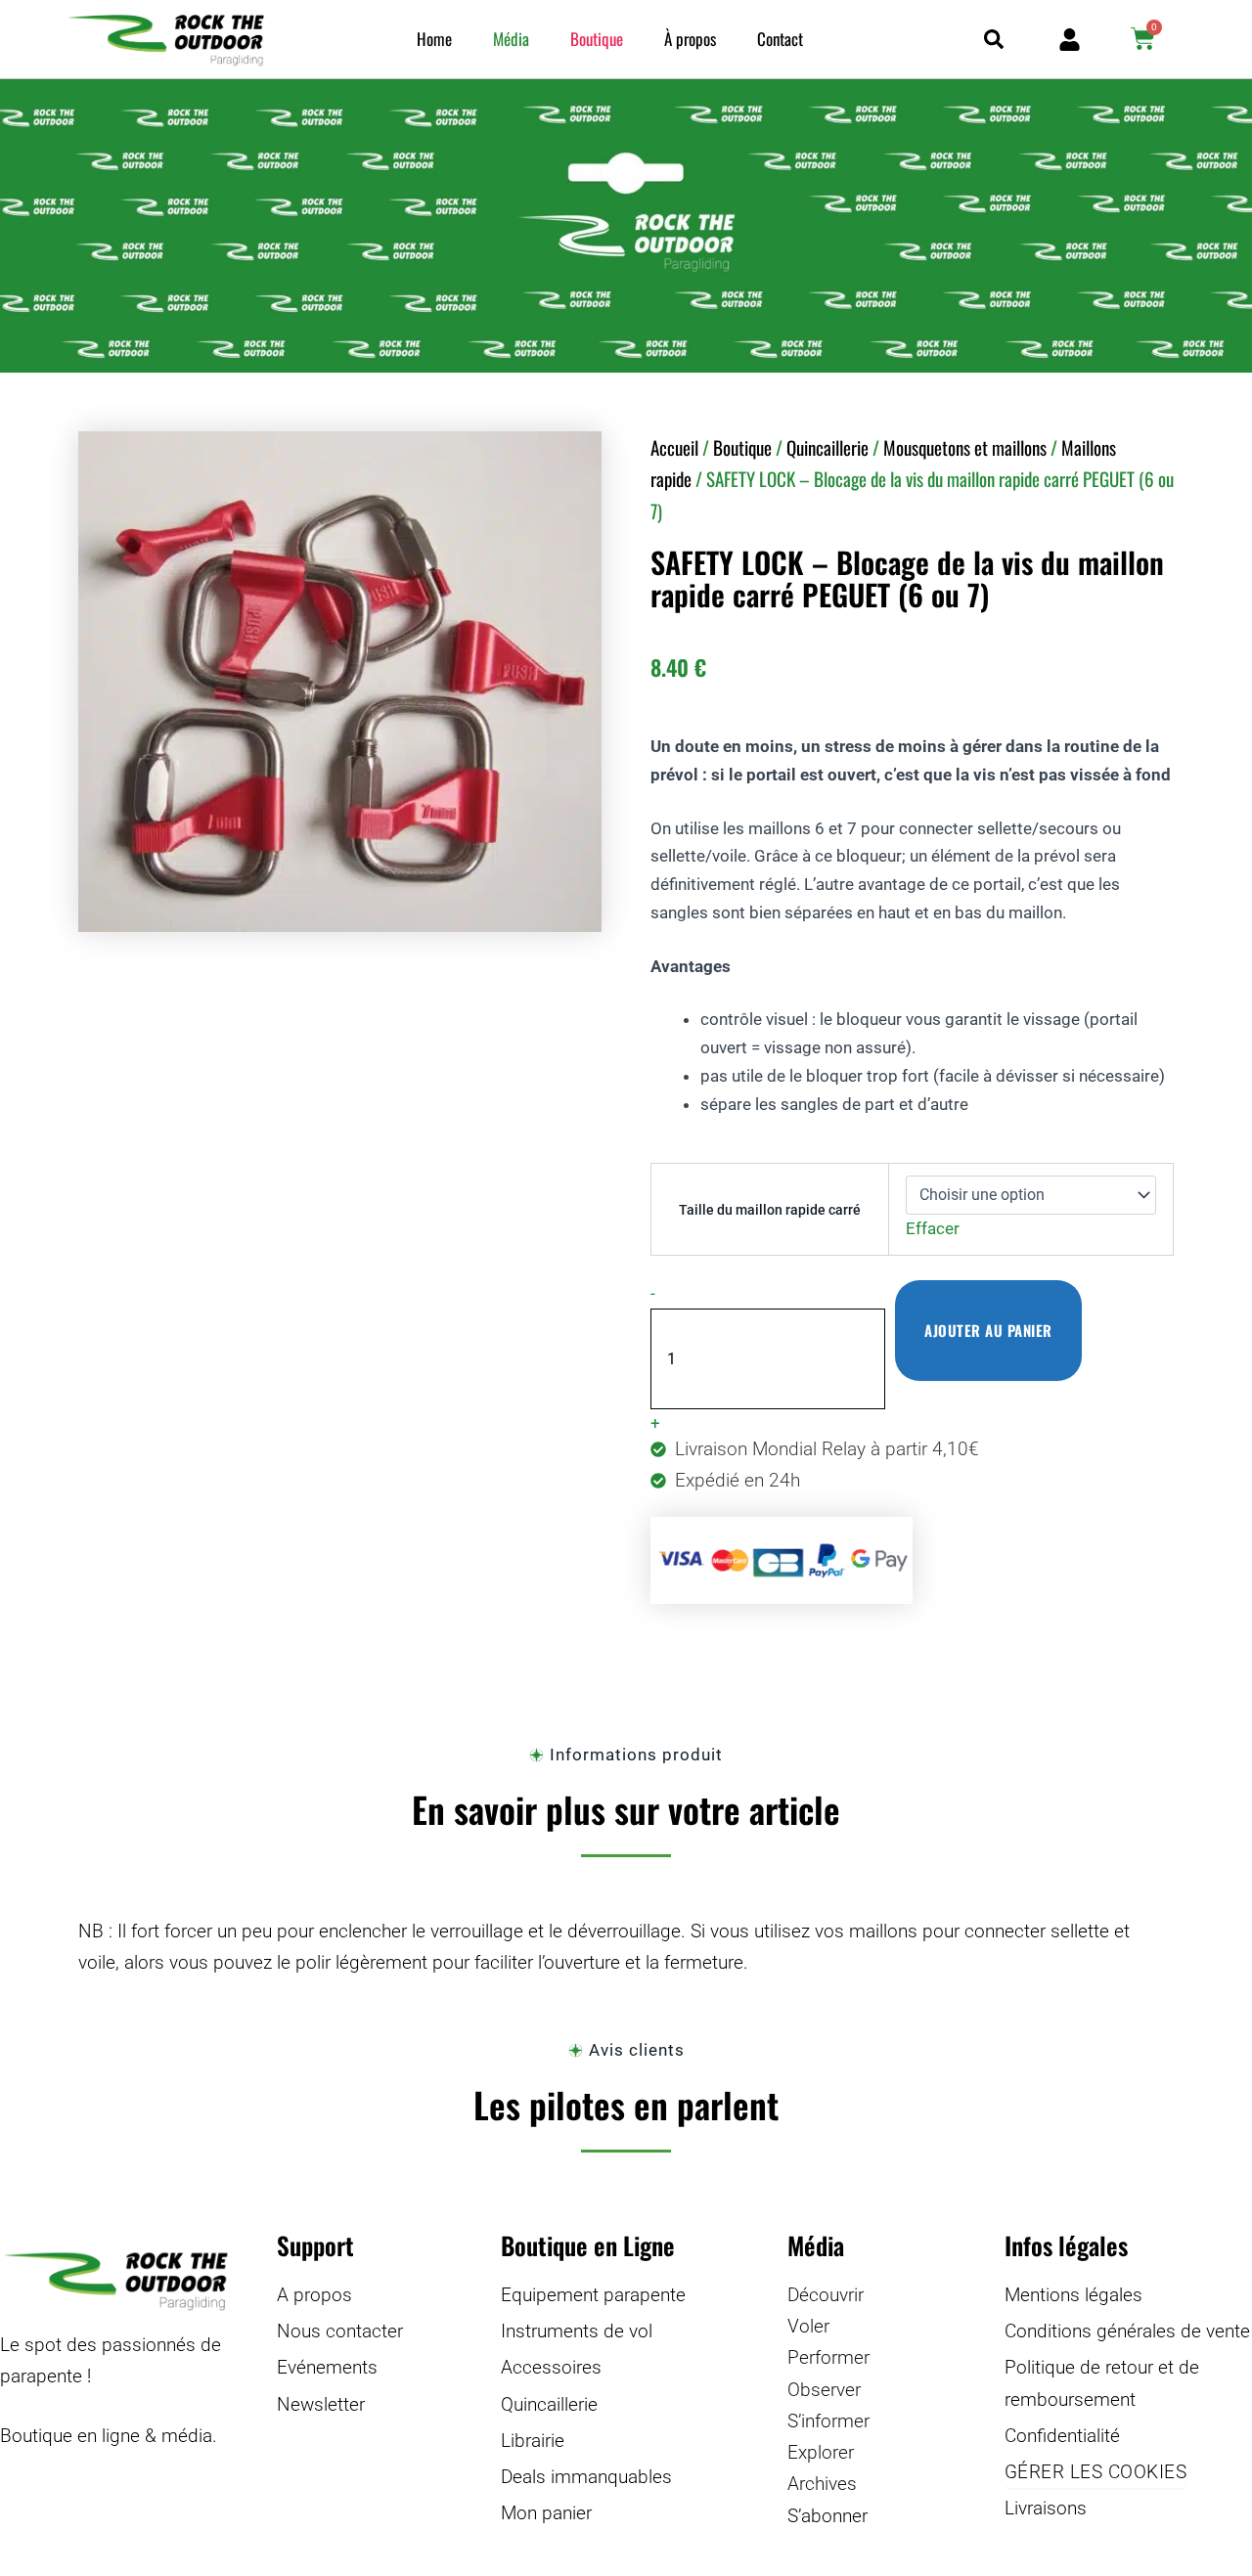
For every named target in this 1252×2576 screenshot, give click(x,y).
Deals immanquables (586, 2477)
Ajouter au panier (988, 1330)
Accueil (674, 447)
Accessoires (551, 2367)
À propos (690, 39)
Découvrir (826, 2295)
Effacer (933, 1228)
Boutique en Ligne (588, 2245)
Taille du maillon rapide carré (770, 1210)
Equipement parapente (593, 2295)
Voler (808, 2326)
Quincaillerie (827, 447)
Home (434, 39)
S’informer (828, 2421)
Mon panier (546, 2513)
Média (511, 39)
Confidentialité (1062, 2436)
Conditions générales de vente (1127, 2331)
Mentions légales (1073, 2295)
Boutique (597, 39)
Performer (828, 2357)
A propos (314, 2295)
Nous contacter (340, 2331)
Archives (822, 2484)
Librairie (533, 2441)
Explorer (821, 2452)
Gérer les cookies (1096, 2472)
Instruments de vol (577, 2331)
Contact (780, 39)
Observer (824, 2390)
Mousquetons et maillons (965, 447)
